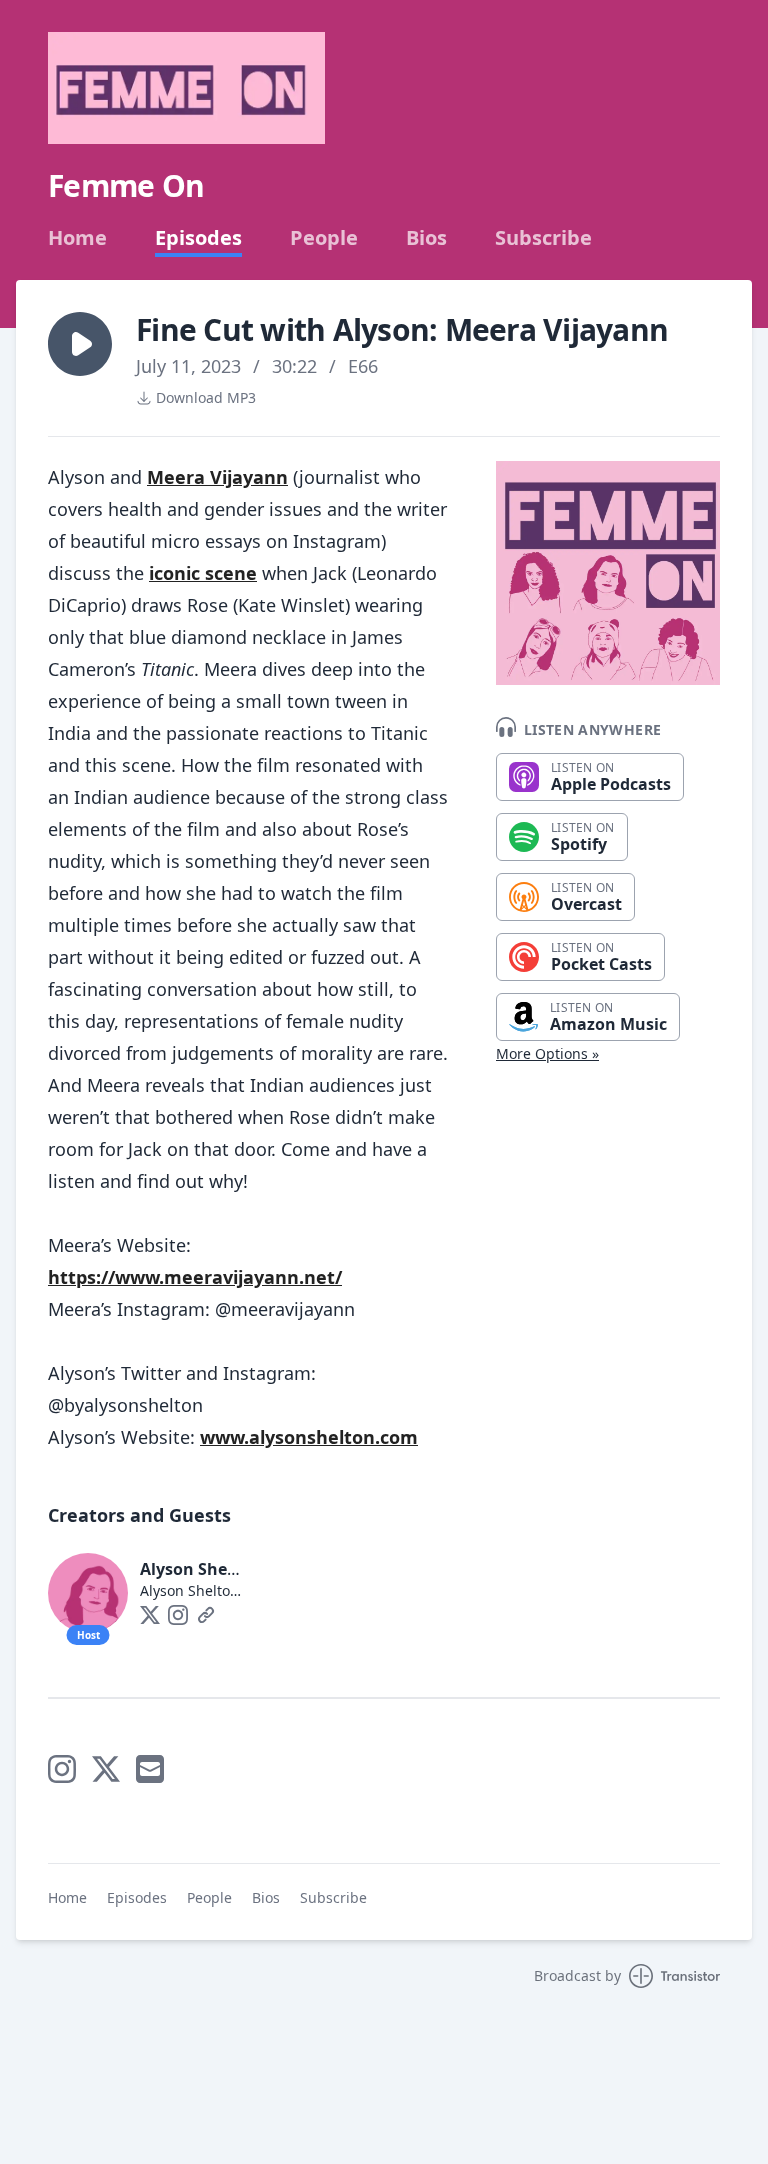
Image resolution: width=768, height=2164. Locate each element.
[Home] (186, 88)
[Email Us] (150, 1769)
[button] (80, 344)
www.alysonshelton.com (309, 1437)
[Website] (206, 1615)
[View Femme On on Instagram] (62, 1769)
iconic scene (203, 573)
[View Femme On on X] (106, 1769)
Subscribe (543, 238)
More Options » (547, 1053)
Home (77, 238)
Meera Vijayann (217, 477)
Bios (426, 238)
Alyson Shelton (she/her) (238, 1569)
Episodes (198, 238)
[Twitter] (150, 1615)
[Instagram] (178, 1615)
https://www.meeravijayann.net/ (195, 1277)
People (324, 238)
